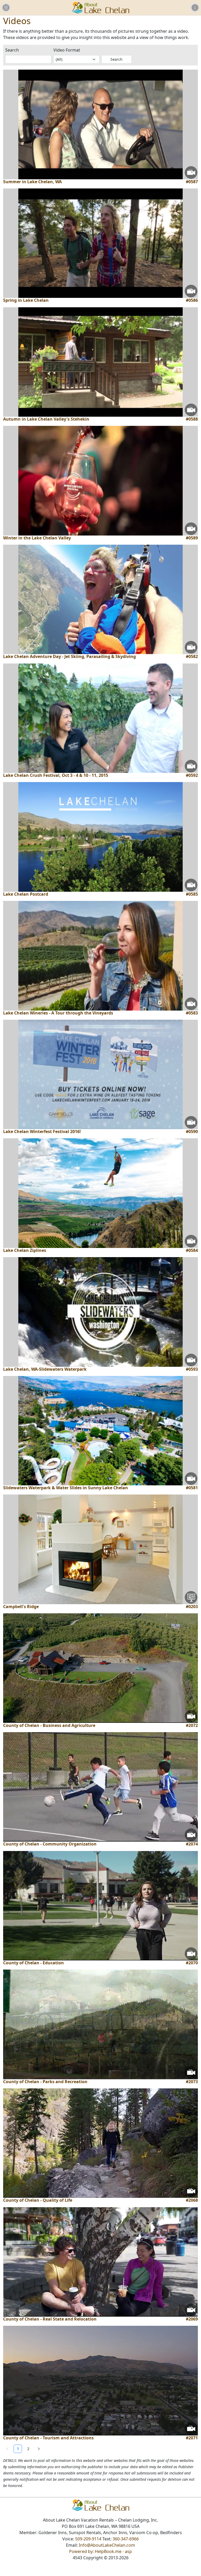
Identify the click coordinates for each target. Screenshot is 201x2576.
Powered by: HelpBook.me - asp (100, 2551)
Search (12, 50)
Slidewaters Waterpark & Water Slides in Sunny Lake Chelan (66, 1488)
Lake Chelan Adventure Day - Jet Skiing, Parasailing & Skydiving (69, 657)
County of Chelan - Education (33, 1963)
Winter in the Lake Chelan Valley (37, 538)
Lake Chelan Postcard (26, 894)
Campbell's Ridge (21, 1607)
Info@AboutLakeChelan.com (107, 2545)
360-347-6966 (126, 2539)
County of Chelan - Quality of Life (38, 2200)
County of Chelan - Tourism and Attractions (48, 2438)
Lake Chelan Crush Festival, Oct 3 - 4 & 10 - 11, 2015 (56, 775)
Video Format (67, 50)
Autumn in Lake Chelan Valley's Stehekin (46, 419)
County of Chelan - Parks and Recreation (45, 2082)
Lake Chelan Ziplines (25, 1250)
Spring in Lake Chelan (26, 300)
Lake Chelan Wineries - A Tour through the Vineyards (58, 1013)
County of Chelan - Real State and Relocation (50, 2319)
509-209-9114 (88, 2539)
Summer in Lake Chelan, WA (32, 182)
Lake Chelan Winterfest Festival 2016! (42, 1132)
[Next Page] (39, 2449)
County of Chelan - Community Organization (50, 1844)
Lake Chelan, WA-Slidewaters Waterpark (45, 1369)
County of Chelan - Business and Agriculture (49, 1725)
